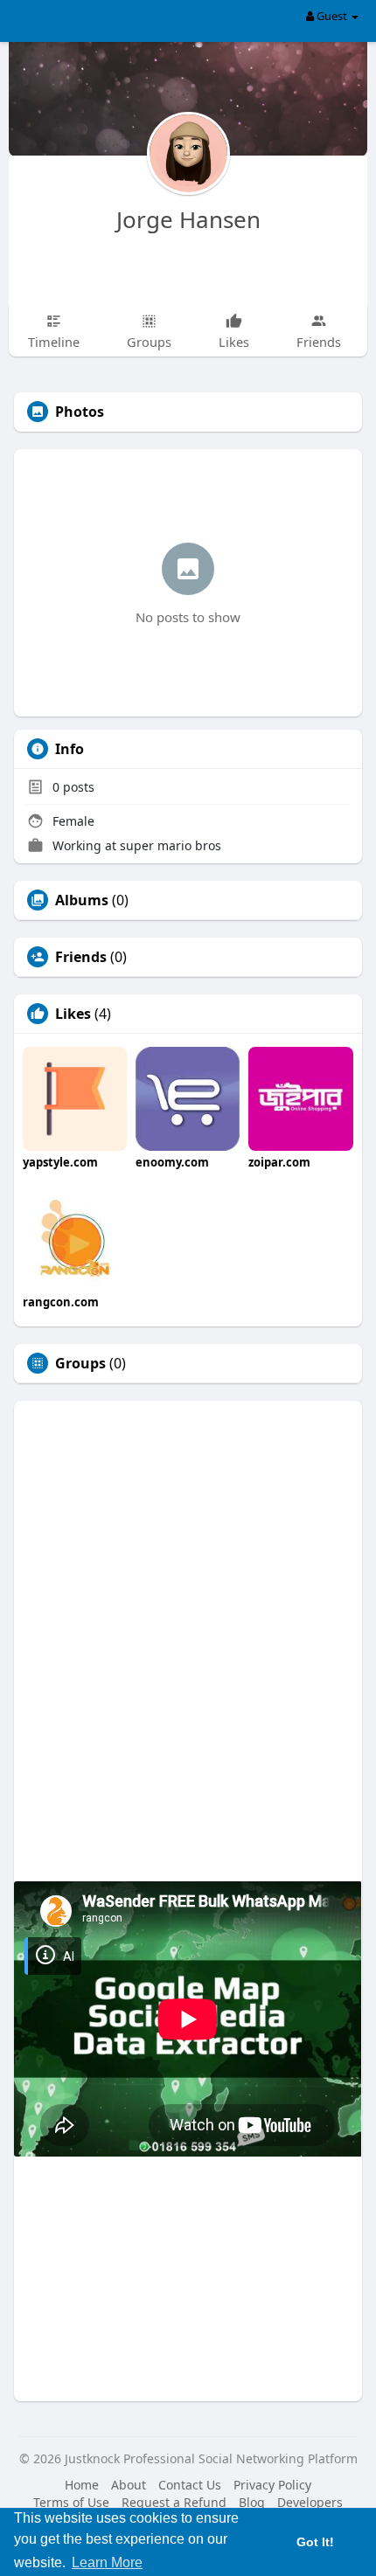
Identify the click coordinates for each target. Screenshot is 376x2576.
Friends (81, 957)
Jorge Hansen (188, 219)
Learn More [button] (107, 2562)
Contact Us (190, 2485)
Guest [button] (332, 16)
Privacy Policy (272, 2485)
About (129, 2485)
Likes (73, 1014)
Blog (252, 2502)
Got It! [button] (315, 2542)
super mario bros (171, 845)
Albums (82, 900)
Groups (80, 1363)
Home (82, 2485)
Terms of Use (71, 2502)
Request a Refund (174, 2502)
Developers (310, 2502)
